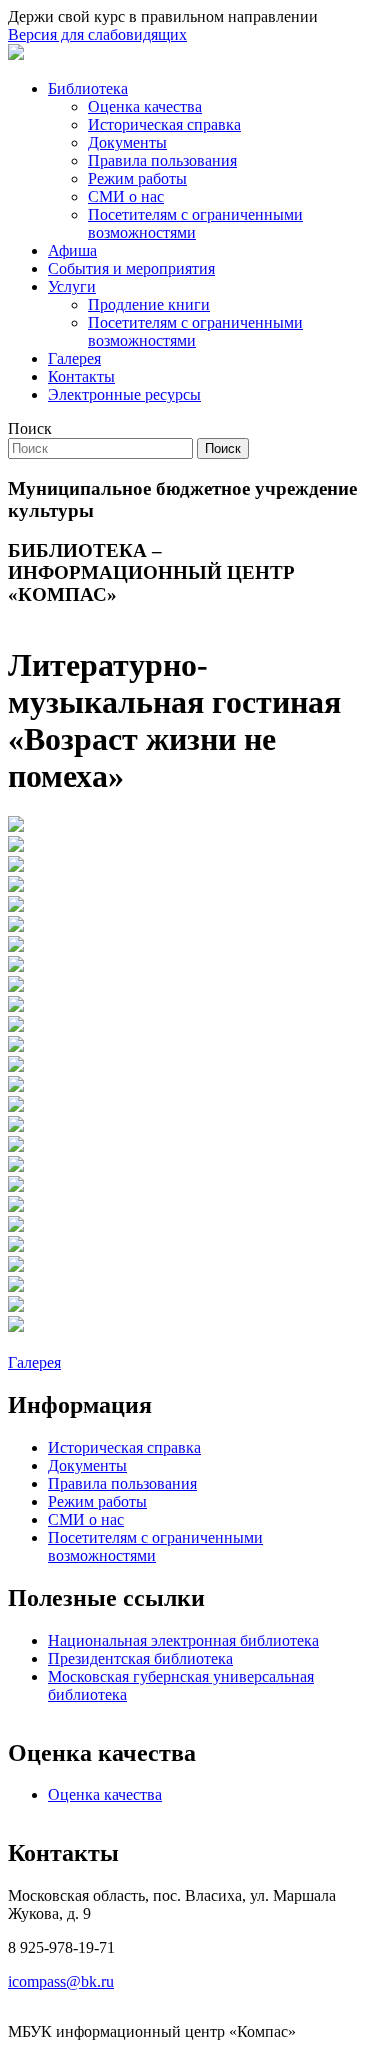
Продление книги (149, 304)
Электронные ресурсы (124, 394)
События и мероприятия (131, 268)
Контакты (81, 376)
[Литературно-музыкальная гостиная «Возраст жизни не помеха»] (16, 826)
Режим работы (137, 178)
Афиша (72, 250)
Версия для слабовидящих (97, 34)
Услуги (72, 286)
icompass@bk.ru (61, 1981)
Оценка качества (145, 106)
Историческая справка (164, 124)
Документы (127, 142)
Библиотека (88, 88)
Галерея (74, 358)
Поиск (30, 428)
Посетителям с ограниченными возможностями (195, 223)
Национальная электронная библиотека (183, 1640)
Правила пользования (162, 160)
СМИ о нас (126, 196)
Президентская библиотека (140, 1658)
